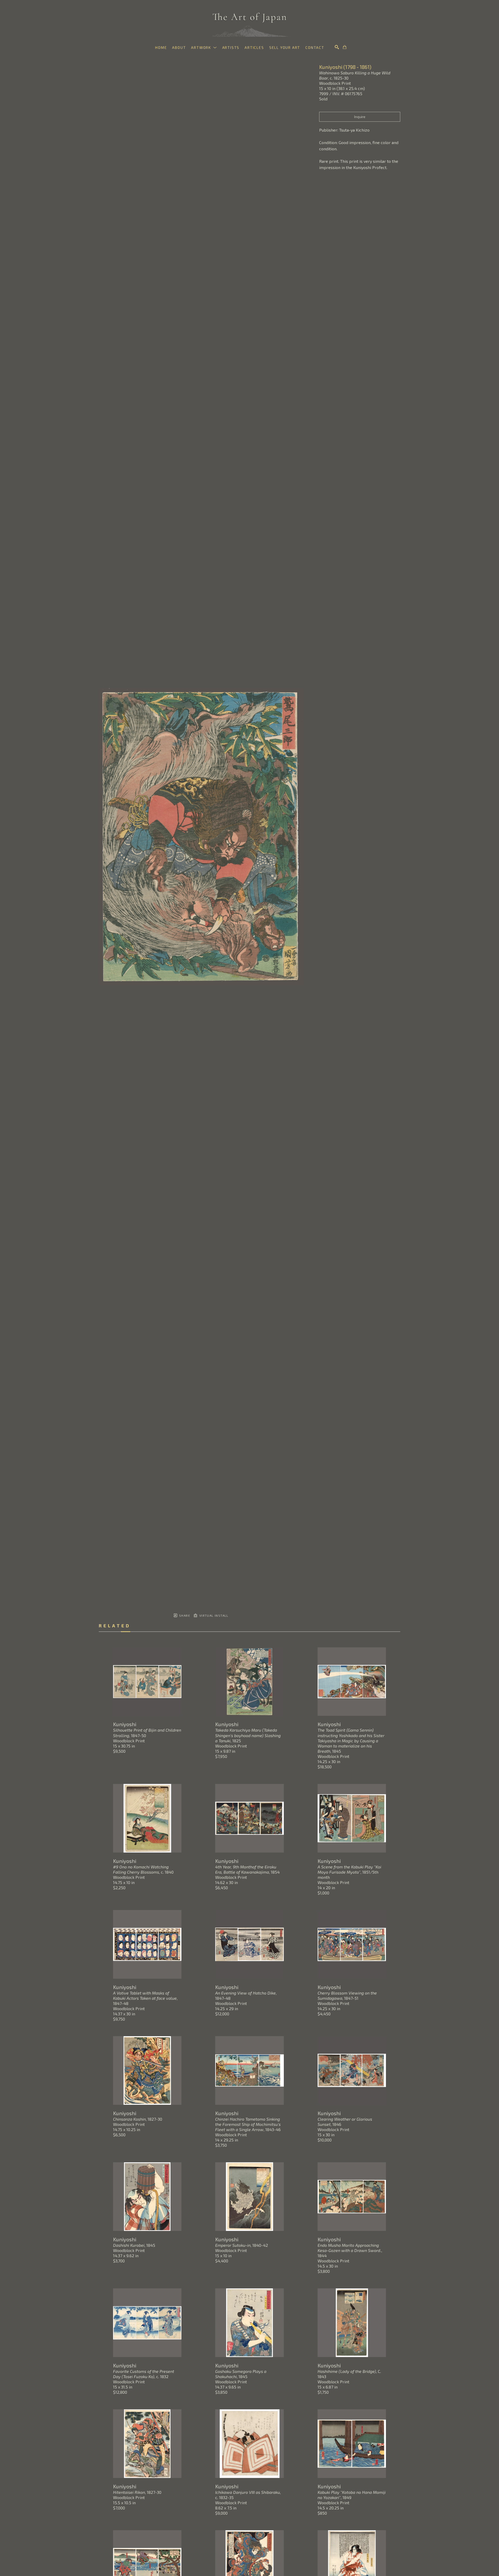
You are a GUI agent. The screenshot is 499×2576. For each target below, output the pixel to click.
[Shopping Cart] (345, 47)
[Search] (337, 47)
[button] (204, 47)
